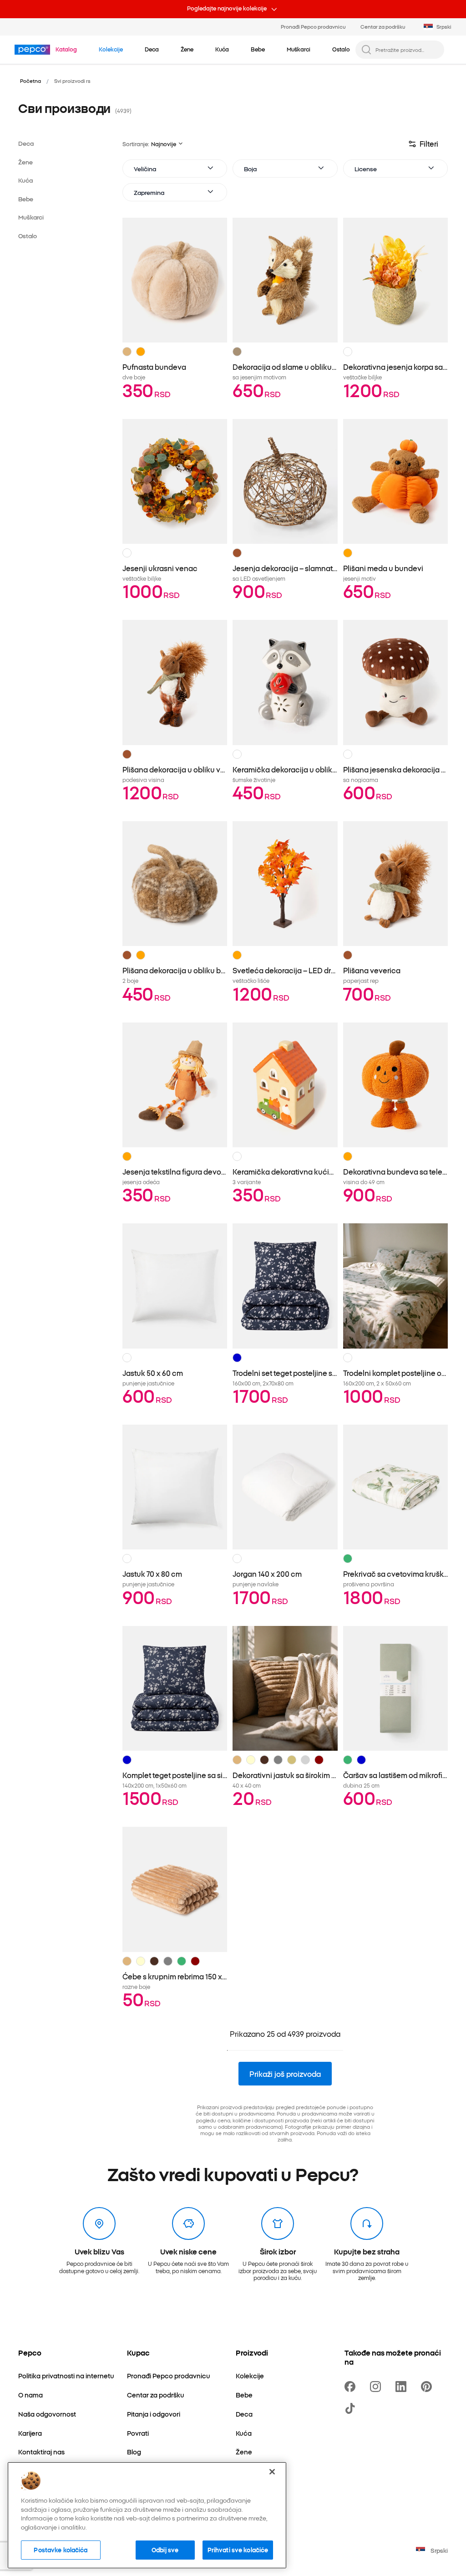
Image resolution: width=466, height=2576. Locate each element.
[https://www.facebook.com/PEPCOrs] (352, 2387)
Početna (30, 81)
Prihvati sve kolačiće (238, 2550)
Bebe (26, 199)
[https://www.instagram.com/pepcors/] (377, 2387)
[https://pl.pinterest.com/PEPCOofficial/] (428, 2387)
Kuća (25, 180)
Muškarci (31, 217)
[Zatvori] (272, 2472)
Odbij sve (165, 2550)
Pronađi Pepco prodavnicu (313, 26)
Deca (26, 143)
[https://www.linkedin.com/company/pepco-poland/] (403, 2387)
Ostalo (28, 236)
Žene (25, 162)
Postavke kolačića (61, 2550)
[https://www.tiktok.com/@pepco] (352, 2408)
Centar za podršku (383, 26)
